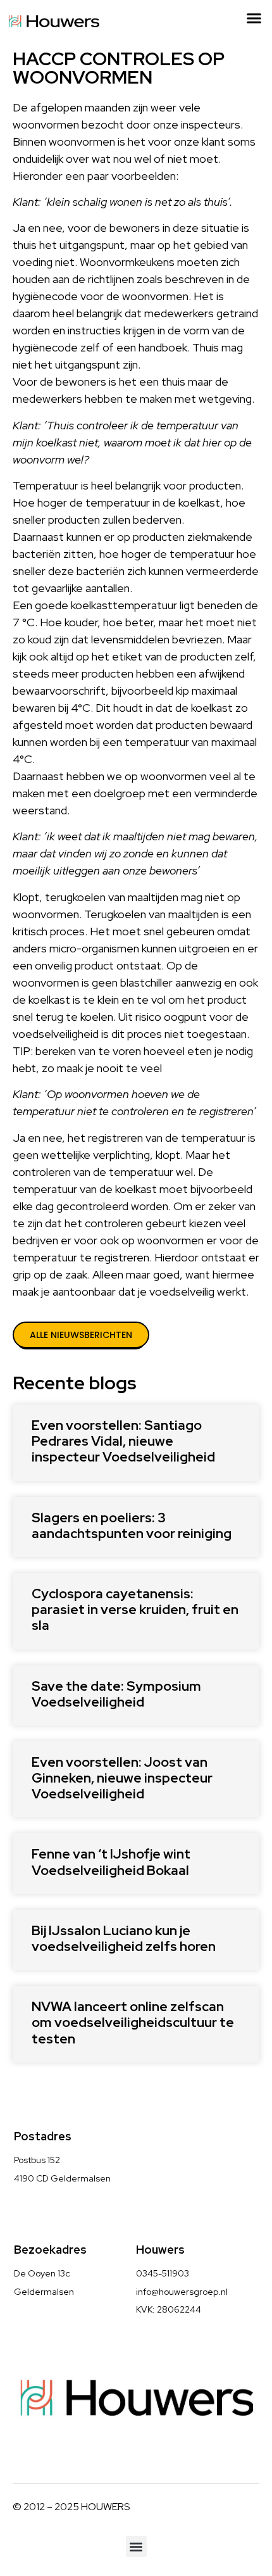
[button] (254, 18)
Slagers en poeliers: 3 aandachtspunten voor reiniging (132, 1525)
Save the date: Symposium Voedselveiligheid (116, 1694)
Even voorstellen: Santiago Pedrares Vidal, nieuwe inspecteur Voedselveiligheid (123, 1441)
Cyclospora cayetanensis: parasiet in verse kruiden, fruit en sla (135, 1609)
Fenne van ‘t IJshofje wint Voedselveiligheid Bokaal (111, 1862)
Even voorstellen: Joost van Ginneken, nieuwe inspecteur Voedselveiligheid (122, 1778)
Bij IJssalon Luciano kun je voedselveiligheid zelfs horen (124, 1938)
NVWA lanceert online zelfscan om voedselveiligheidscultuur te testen (133, 2022)
